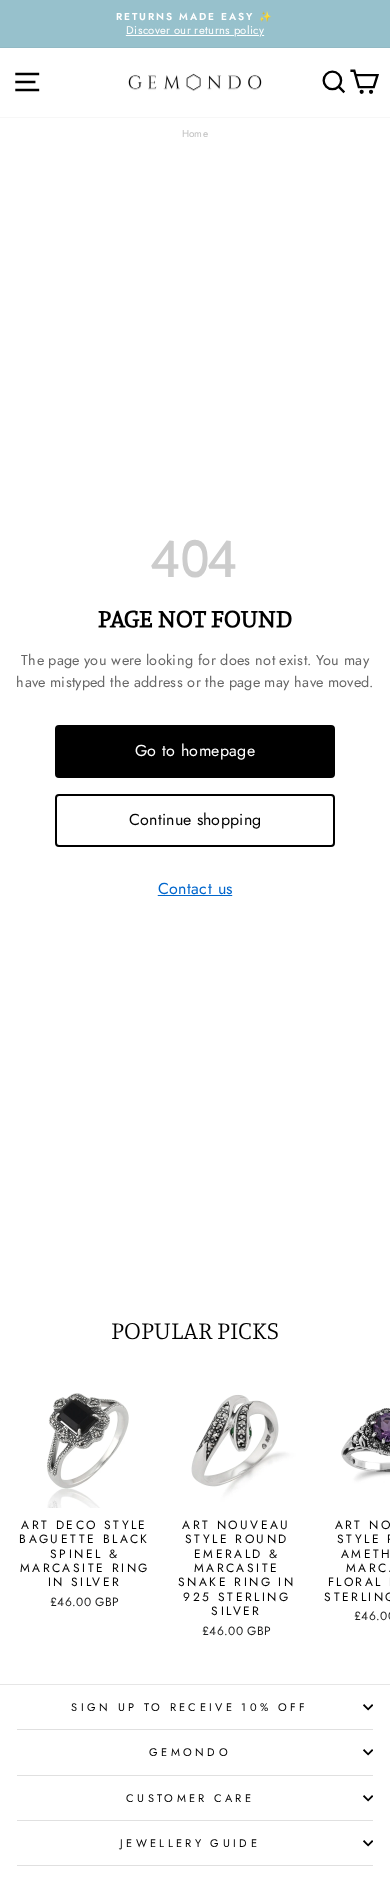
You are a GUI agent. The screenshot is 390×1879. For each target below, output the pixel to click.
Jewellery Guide (190, 1843)
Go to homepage (195, 750)
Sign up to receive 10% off (189, 1707)
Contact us (195, 889)
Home (195, 133)
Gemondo (190, 1752)
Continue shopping (195, 819)
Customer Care (190, 1798)
